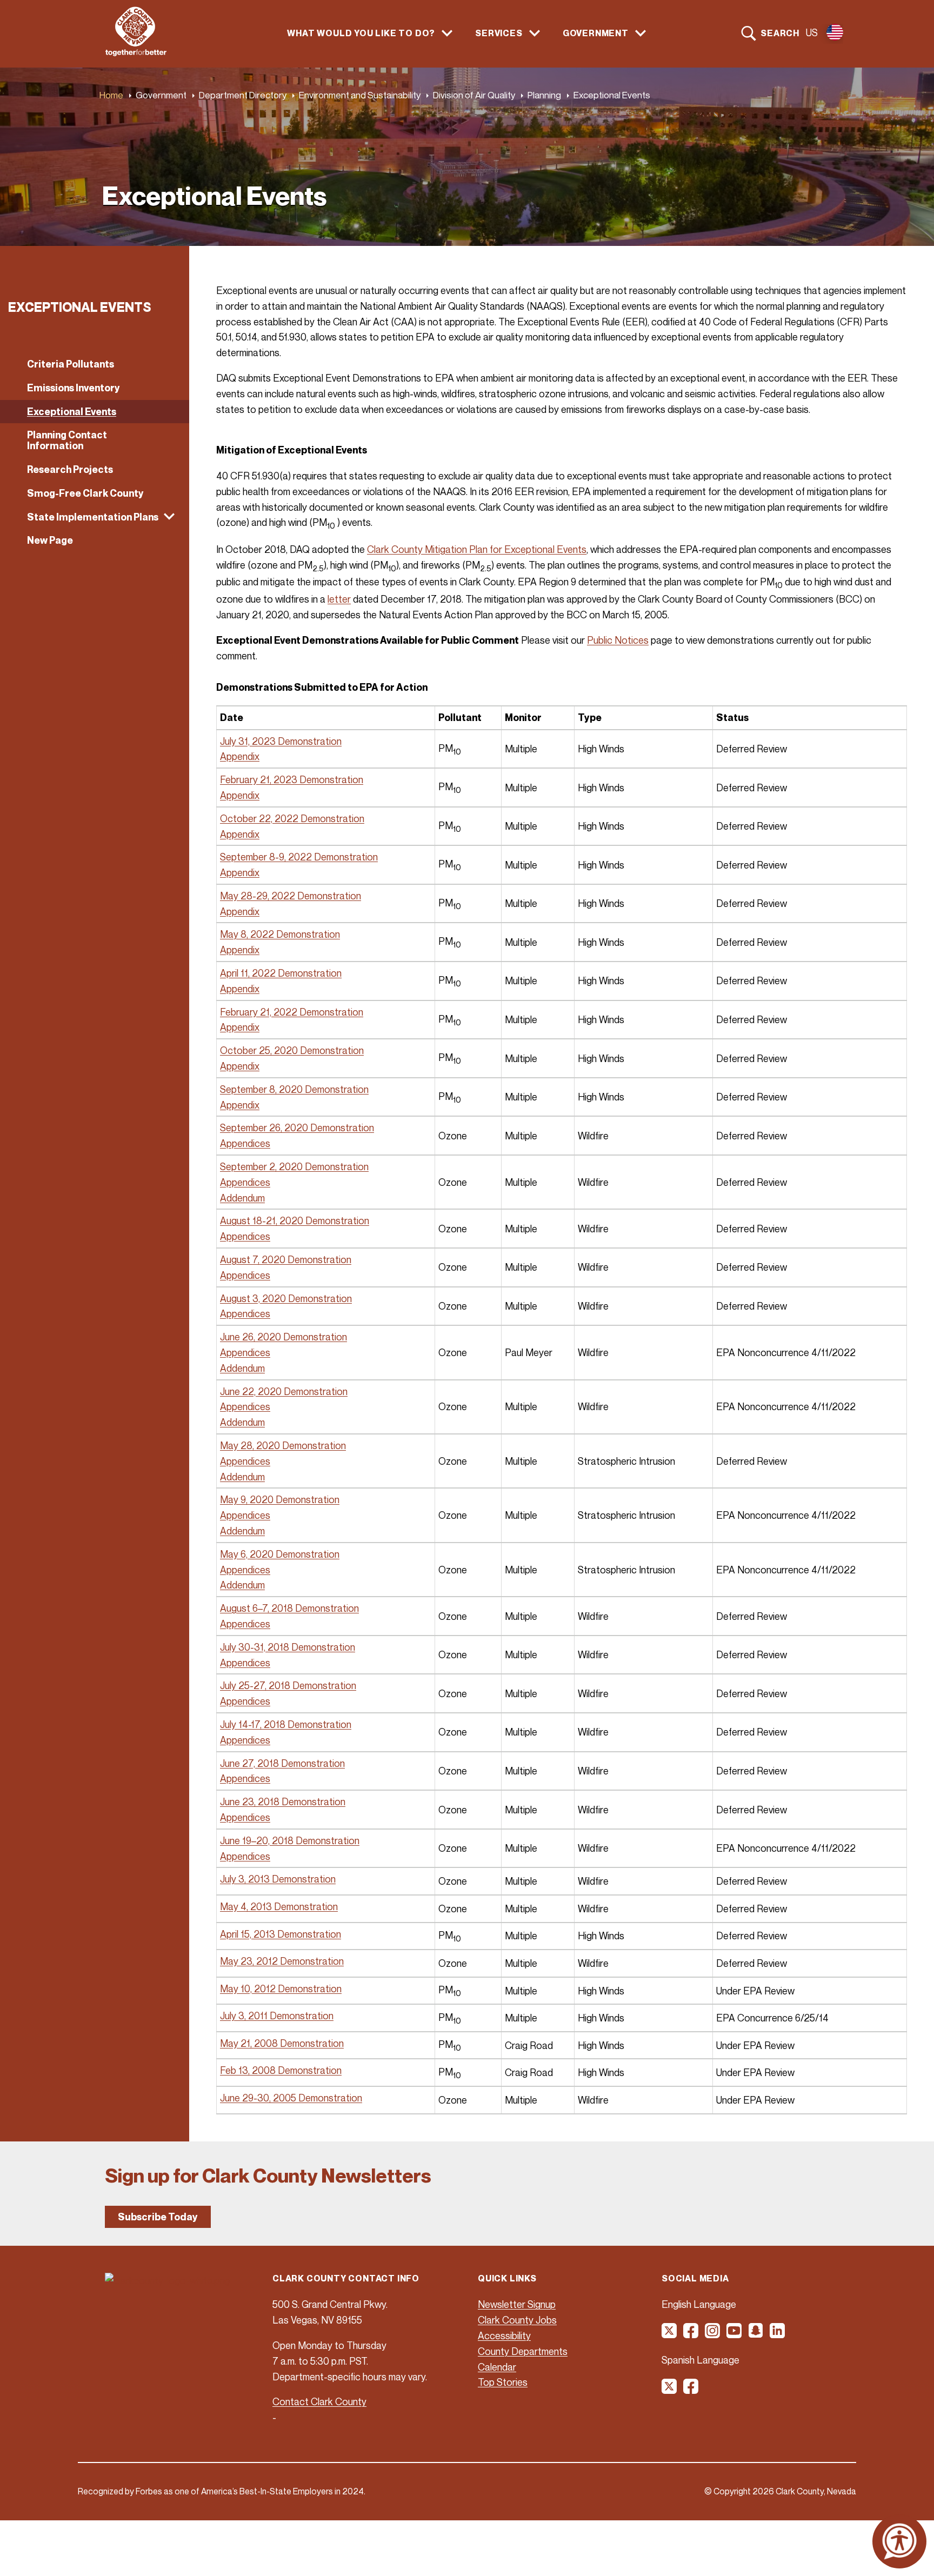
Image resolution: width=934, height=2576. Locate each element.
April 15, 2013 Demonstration (281, 1934)
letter (339, 599)
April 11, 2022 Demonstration (281, 973)
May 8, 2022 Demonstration (280, 934)
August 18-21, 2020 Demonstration (295, 1220)
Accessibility (504, 2335)
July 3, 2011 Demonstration (277, 2016)
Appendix (240, 756)
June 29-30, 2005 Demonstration (291, 2098)
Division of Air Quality (474, 95)
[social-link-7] (670, 2390)
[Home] (136, 53)
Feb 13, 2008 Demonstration (281, 2070)
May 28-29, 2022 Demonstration (291, 896)
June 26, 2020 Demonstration (283, 1337)
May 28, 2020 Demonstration (283, 1445)
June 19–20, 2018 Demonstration (290, 1840)
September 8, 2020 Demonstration (294, 1089)
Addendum (242, 1198)
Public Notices (618, 640)
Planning (544, 95)
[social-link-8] (691, 2390)
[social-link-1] (670, 2334)
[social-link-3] (713, 2334)
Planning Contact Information (67, 440)
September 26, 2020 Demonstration (297, 1127)
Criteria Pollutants (71, 364)
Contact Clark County (319, 2401)
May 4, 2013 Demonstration (279, 1906)
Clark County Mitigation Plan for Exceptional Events (477, 549)
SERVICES (499, 33)
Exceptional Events (72, 412)
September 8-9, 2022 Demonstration (299, 857)
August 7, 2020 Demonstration (286, 1259)
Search (780, 33)
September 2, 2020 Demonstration (294, 1166)
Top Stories (503, 2382)
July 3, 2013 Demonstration (278, 1879)
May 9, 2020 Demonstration (280, 1499)
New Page (50, 540)
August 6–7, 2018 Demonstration (289, 1608)
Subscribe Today (158, 2217)
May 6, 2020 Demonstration (280, 1554)
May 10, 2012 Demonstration (281, 1988)
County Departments (523, 2351)
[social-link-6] (778, 2334)
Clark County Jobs (517, 2320)
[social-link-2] (691, 2334)
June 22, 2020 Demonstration (284, 1391)
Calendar (497, 2367)
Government (161, 95)
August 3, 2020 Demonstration (286, 1298)
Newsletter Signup (517, 2304)
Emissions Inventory (74, 388)
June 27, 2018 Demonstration (282, 1763)
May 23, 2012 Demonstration (282, 1961)
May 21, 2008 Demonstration (282, 2043)
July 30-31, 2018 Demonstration (288, 1647)
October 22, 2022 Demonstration (292, 818)
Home (111, 95)
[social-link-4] (735, 2334)
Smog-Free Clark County (85, 493)
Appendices (245, 1143)
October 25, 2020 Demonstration (292, 1050)
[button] (95, 517)
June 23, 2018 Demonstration (283, 1801)
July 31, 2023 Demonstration (281, 741)
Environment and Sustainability (360, 95)
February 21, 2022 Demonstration (292, 1012)
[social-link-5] (756, 2334)
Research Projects (70, 469)
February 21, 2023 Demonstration (292, 779)
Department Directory (243, 95)
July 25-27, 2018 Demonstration (288, 1685)
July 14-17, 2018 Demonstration (286, 1724)
